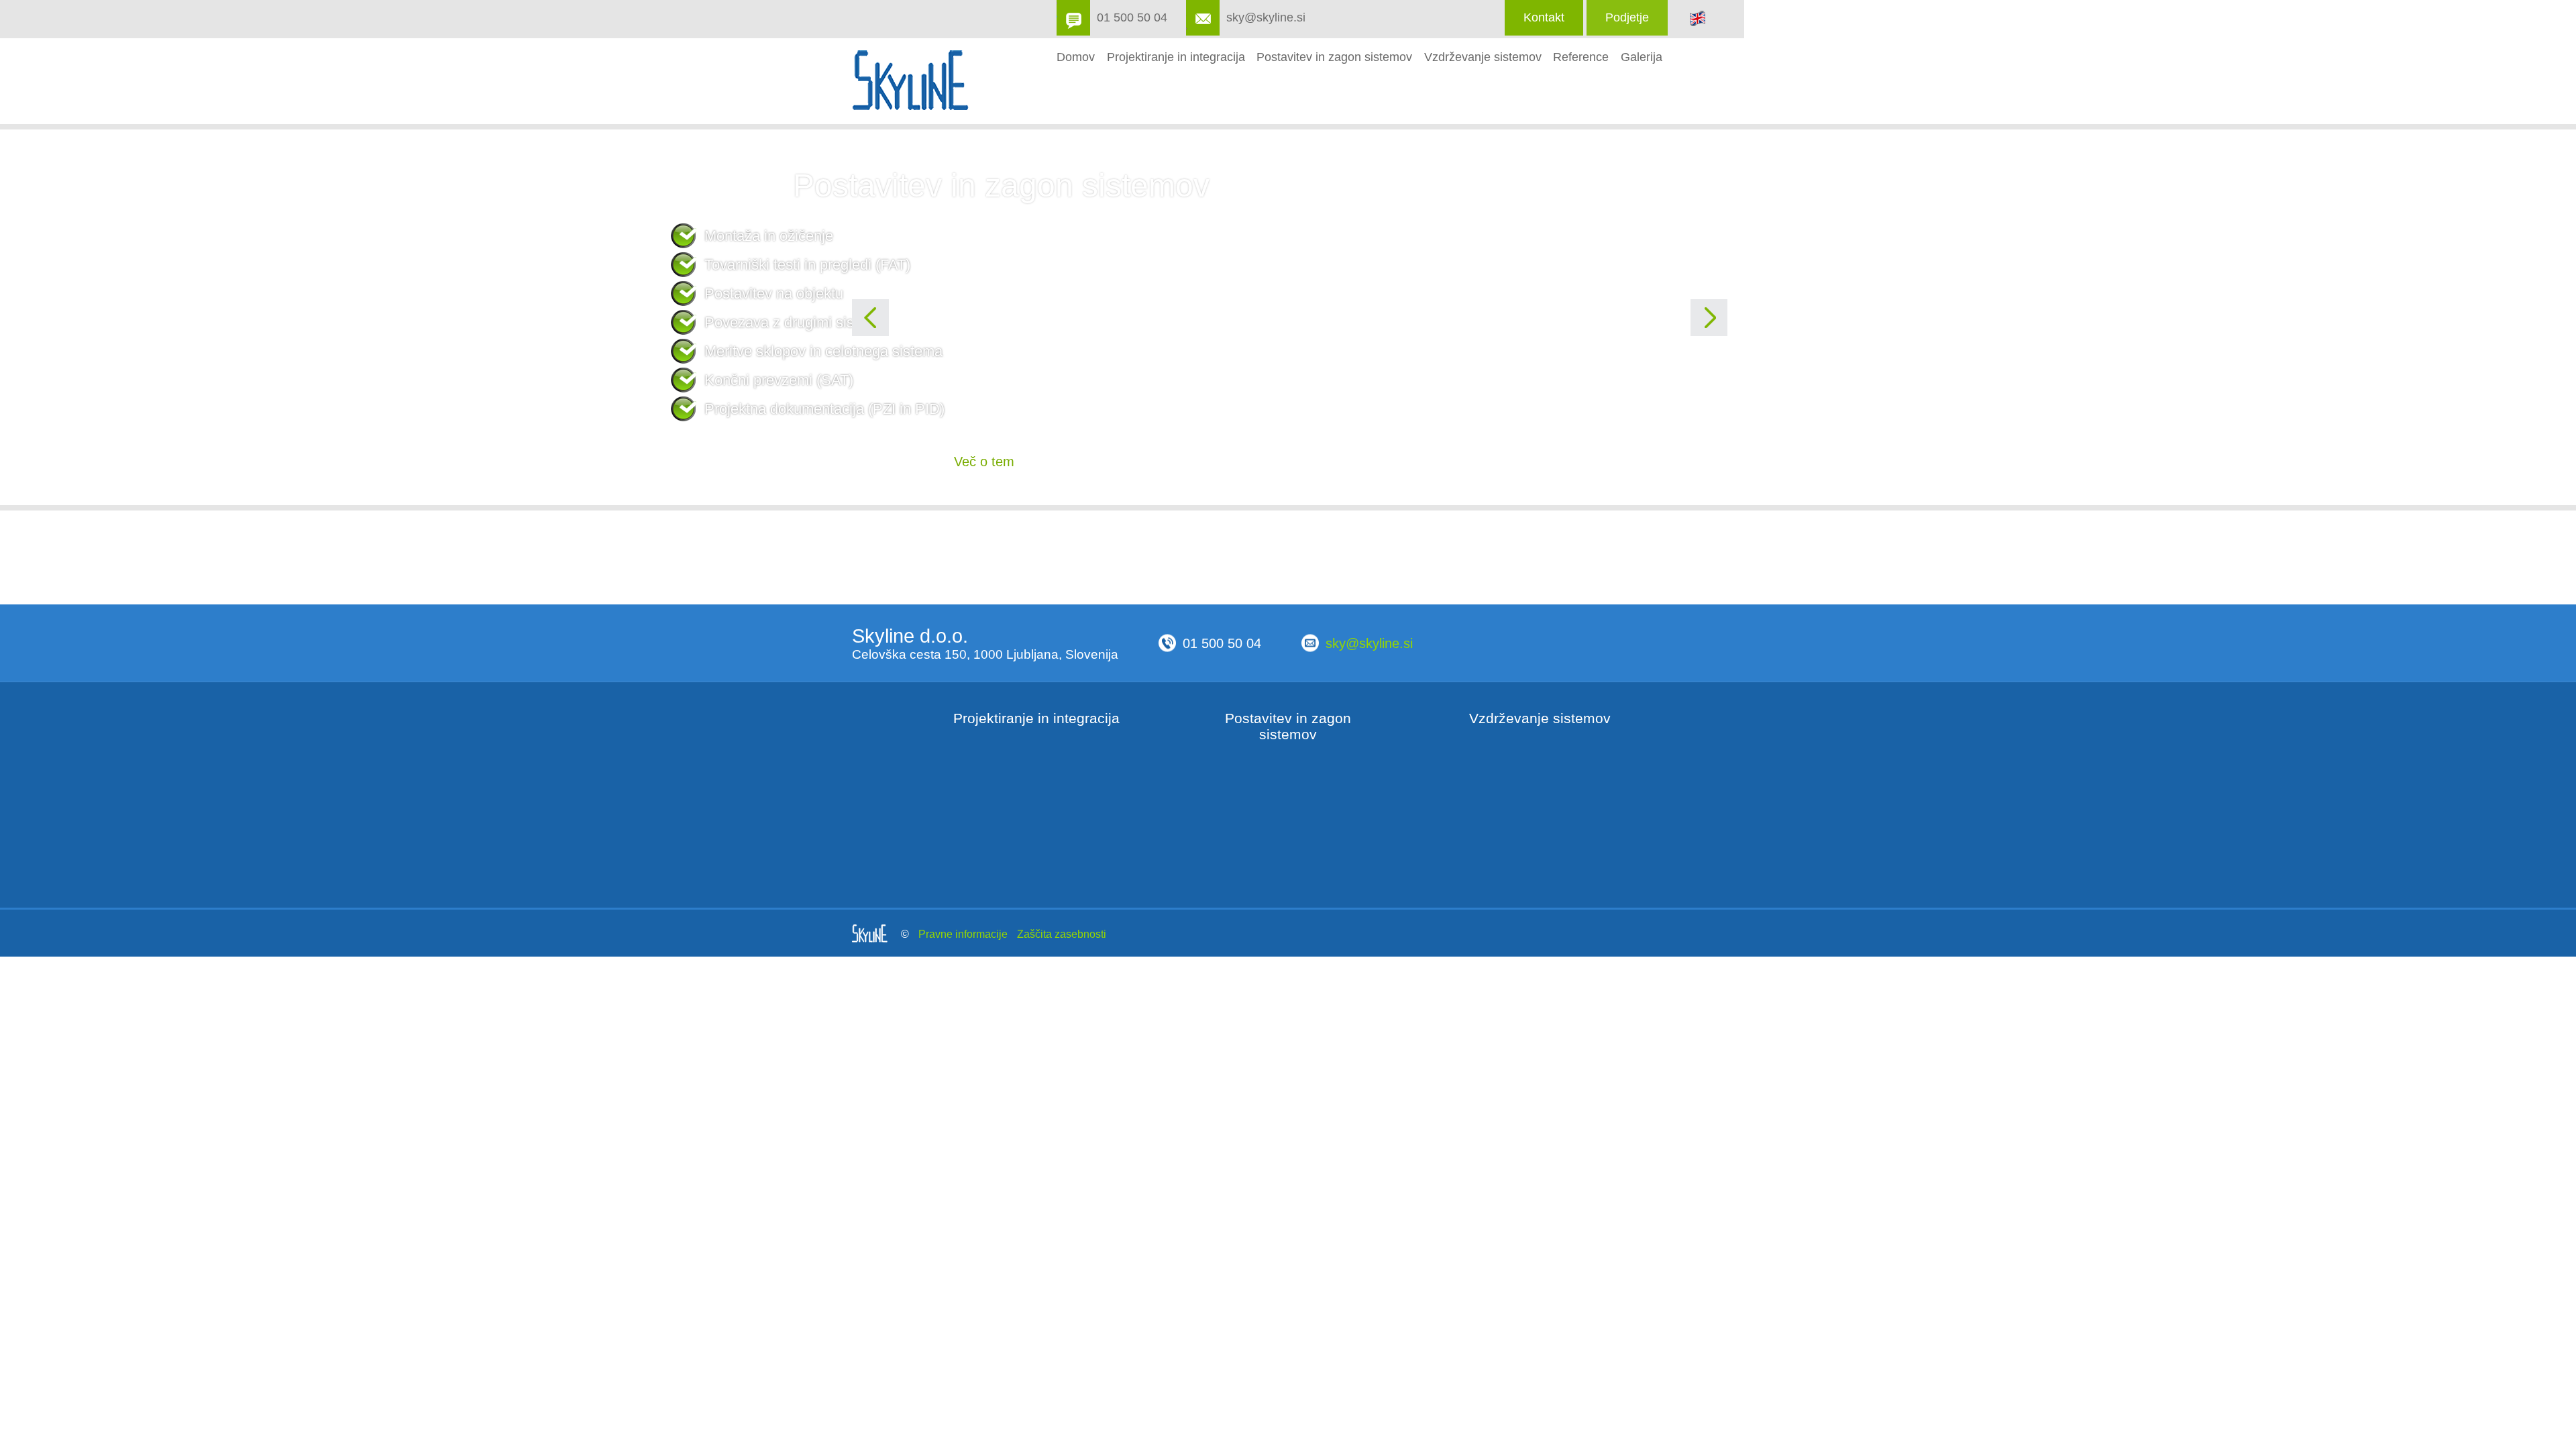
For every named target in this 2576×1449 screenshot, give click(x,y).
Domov (1076, 56)
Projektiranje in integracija (1176, 56)
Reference (1581, 56)
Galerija (1642, 56)
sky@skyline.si (1266, 17)
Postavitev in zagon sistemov (1334, 56)
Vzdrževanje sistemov (1483, 56)
